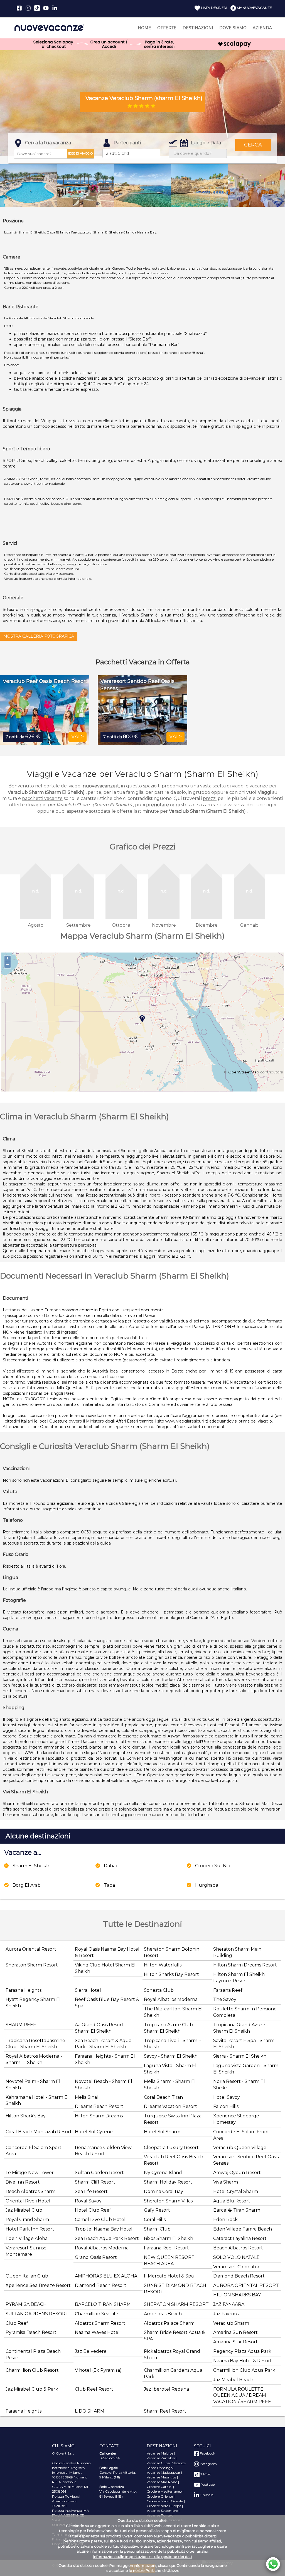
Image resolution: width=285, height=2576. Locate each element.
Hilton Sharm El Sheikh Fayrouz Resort (239, 1978)
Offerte (167, 28)
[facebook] (19, 8)
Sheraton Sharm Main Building (237, 1952)
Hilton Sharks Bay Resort (171, 1974)
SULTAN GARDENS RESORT (37, 2314)
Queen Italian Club (27, 2276)
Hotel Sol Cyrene (94, 2132)
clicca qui (166, 2565)
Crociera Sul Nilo (213, 1866)
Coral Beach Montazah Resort (39, 2132)
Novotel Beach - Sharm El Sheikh (104, 2085)
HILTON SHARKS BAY (237, 2295)
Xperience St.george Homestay (236, 2119)
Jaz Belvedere (91, 2351)
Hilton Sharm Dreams (99, 2116)
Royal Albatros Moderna (171, 1999)
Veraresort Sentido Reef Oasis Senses (246, 2160)
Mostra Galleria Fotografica (39, 636)
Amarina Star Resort (235, 2342)
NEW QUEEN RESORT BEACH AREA (169, 2261)
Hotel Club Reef (93, 2210)
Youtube (207, 2484)
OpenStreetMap (244, 1072)
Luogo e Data (206, 143)
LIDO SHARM (90, 2411)
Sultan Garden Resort (99, 2173)
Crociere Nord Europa (164, 2506)
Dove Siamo (233, 28)
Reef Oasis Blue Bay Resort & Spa (107, 2003)
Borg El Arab (27, 1885)
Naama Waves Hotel (97, 2332)
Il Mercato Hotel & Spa (169, 2276)
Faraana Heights (24, 1990)
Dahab (111, 1866)
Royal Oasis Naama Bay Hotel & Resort (107, 1952)
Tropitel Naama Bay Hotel (104, 2229)
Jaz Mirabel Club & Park (32, 2389)
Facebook (207, 2453)
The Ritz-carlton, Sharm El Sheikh (173, 2012)
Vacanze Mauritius (161, 2477)
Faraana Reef (228, 1990)
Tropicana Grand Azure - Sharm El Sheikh (241, 2028)
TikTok (205, 2474)
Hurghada (207, 1885)
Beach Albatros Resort (238, 2248)
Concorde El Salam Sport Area (34, 2151)
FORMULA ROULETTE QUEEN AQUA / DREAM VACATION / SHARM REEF (242, 2395)
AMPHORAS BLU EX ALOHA (106, 2276)
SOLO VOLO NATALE (236, 2257)
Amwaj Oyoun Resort (237, 2173)
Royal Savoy (88, 2201)
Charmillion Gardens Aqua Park (173, 2373)
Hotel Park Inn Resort (30, 2229)
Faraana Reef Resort (166, 2248)
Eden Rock (225, 2220)
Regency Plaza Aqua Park (242, 2351)
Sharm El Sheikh (31, 1866)
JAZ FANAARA (229, 2304)
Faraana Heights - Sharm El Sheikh (105, 2059)
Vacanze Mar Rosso (162, 2482)
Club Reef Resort (94, 2389)
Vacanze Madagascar (164, 2472)
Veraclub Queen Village (240, 2148)
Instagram (208, 2464)
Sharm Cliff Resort (95, 2182)
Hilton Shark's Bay (26, 2116)
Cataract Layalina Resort (240, 2238)
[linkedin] (55, 8)
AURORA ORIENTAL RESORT (246, 2285)
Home (144, 28)
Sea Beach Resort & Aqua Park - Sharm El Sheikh (103, 2044)
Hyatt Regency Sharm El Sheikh (33, 2003)
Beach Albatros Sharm (30, 2191)
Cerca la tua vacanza (48, 143)
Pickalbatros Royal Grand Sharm (172, 2354)
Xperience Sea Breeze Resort (38, 2285)
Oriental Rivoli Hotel (28, 2201)
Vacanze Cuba (158, 2463)
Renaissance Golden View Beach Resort (103, 2151)
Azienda (262, 28)
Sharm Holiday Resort (168, 2182)
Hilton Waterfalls (163, 1965)
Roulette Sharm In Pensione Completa (245, 2012)
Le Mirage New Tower (30, 2173)
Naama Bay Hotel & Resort (243, 2361)
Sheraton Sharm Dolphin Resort (172, 1952)
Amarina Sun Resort (235, 2332)
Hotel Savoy (227, 2097)
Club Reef (17, 2323)
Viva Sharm (226, 2182)
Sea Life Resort (91, 2191)
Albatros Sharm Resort (100, 2323)
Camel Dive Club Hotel (100, 2220)
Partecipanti (127, 143)
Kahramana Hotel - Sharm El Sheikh (37, 2100)
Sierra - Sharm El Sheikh (240, 2056)
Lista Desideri (214, 8)
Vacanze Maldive (160, 2453)
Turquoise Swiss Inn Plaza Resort (173, 2119)
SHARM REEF (21, 2025)
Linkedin (206, 2495)
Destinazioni (198, 28)
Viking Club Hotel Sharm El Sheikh (105, 1968)
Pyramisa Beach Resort (31, 2332)
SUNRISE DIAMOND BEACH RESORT (175, 2289)
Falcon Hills (226, 2106)
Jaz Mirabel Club (24, 2210)
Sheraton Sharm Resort (32, 1965)
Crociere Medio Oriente (165, 2501)
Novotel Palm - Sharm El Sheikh (33, 2085)
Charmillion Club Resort (32, 2370)
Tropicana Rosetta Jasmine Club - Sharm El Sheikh (35, 2044)
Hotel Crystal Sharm (236, 2191)
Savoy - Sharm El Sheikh (171, 2056)
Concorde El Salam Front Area (241, 2135)
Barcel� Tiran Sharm (237, 2210)
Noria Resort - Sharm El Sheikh (239, 2085)
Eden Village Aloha (27, 2238)
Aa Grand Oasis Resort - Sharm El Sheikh (101, 2028)
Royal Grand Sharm (27, 2220)
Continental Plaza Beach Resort (33, 2354)
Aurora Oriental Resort (31, 1949)
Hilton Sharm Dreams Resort (245, 1965)
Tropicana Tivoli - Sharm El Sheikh (173, 2044)
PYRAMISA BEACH (26, 2304)
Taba (109, 1885)
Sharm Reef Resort (165, 2411)
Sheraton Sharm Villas (168, 2201)
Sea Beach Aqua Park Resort (107, 2238)
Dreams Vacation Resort (170, 2106)
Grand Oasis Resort (96, 2257)
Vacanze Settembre (162, 2511)
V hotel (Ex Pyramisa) (98, 2370)
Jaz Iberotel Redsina (166, 2389)
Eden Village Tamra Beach (243, 2229)
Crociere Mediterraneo (164, 2491)
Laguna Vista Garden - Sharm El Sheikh (246, 2069)
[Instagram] (28, 8)
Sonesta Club (159, 1990)
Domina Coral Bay (164, 2191)
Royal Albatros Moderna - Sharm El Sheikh (34, 2059)
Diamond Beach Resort (239, 2276)
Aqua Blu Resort (232, 2201)
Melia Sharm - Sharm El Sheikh (170, 2085)
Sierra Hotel (88, 1990)
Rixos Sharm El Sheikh (169, 2238)
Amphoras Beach (163, 2314)
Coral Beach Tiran (163, 2097)
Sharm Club (157, 2229)
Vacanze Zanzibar (161, 2458)
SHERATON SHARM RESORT (176, 2304)
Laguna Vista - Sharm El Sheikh (170, 2069)
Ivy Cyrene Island (163, 2173)
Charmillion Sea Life (97, 2314)
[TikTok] (37, 8)
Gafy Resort (157, 2210)
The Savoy (225, 1999)
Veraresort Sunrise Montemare (26, 2251)
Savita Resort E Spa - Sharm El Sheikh (244, 2044)
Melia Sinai (86, 2097)
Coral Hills (155, 2220)
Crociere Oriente (160, 2496)
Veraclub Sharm (231, 2323)
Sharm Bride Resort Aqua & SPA (174, 2336)
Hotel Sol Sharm (162, 2132)
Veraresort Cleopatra (236, 2267)
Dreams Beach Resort (99, 2106)
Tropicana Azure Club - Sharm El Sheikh (170, 2028)
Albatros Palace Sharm (169, 2323)
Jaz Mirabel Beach (233, 2380)
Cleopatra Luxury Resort (171, 2148)
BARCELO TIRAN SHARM (103, 2304)
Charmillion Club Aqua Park (244, 2370)
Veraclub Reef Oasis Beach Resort (174, 2160)
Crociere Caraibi (159, 2487)
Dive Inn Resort (23, 2182)
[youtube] (46, 8)
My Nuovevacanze (254, 8)
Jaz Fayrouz (227, 2314)
